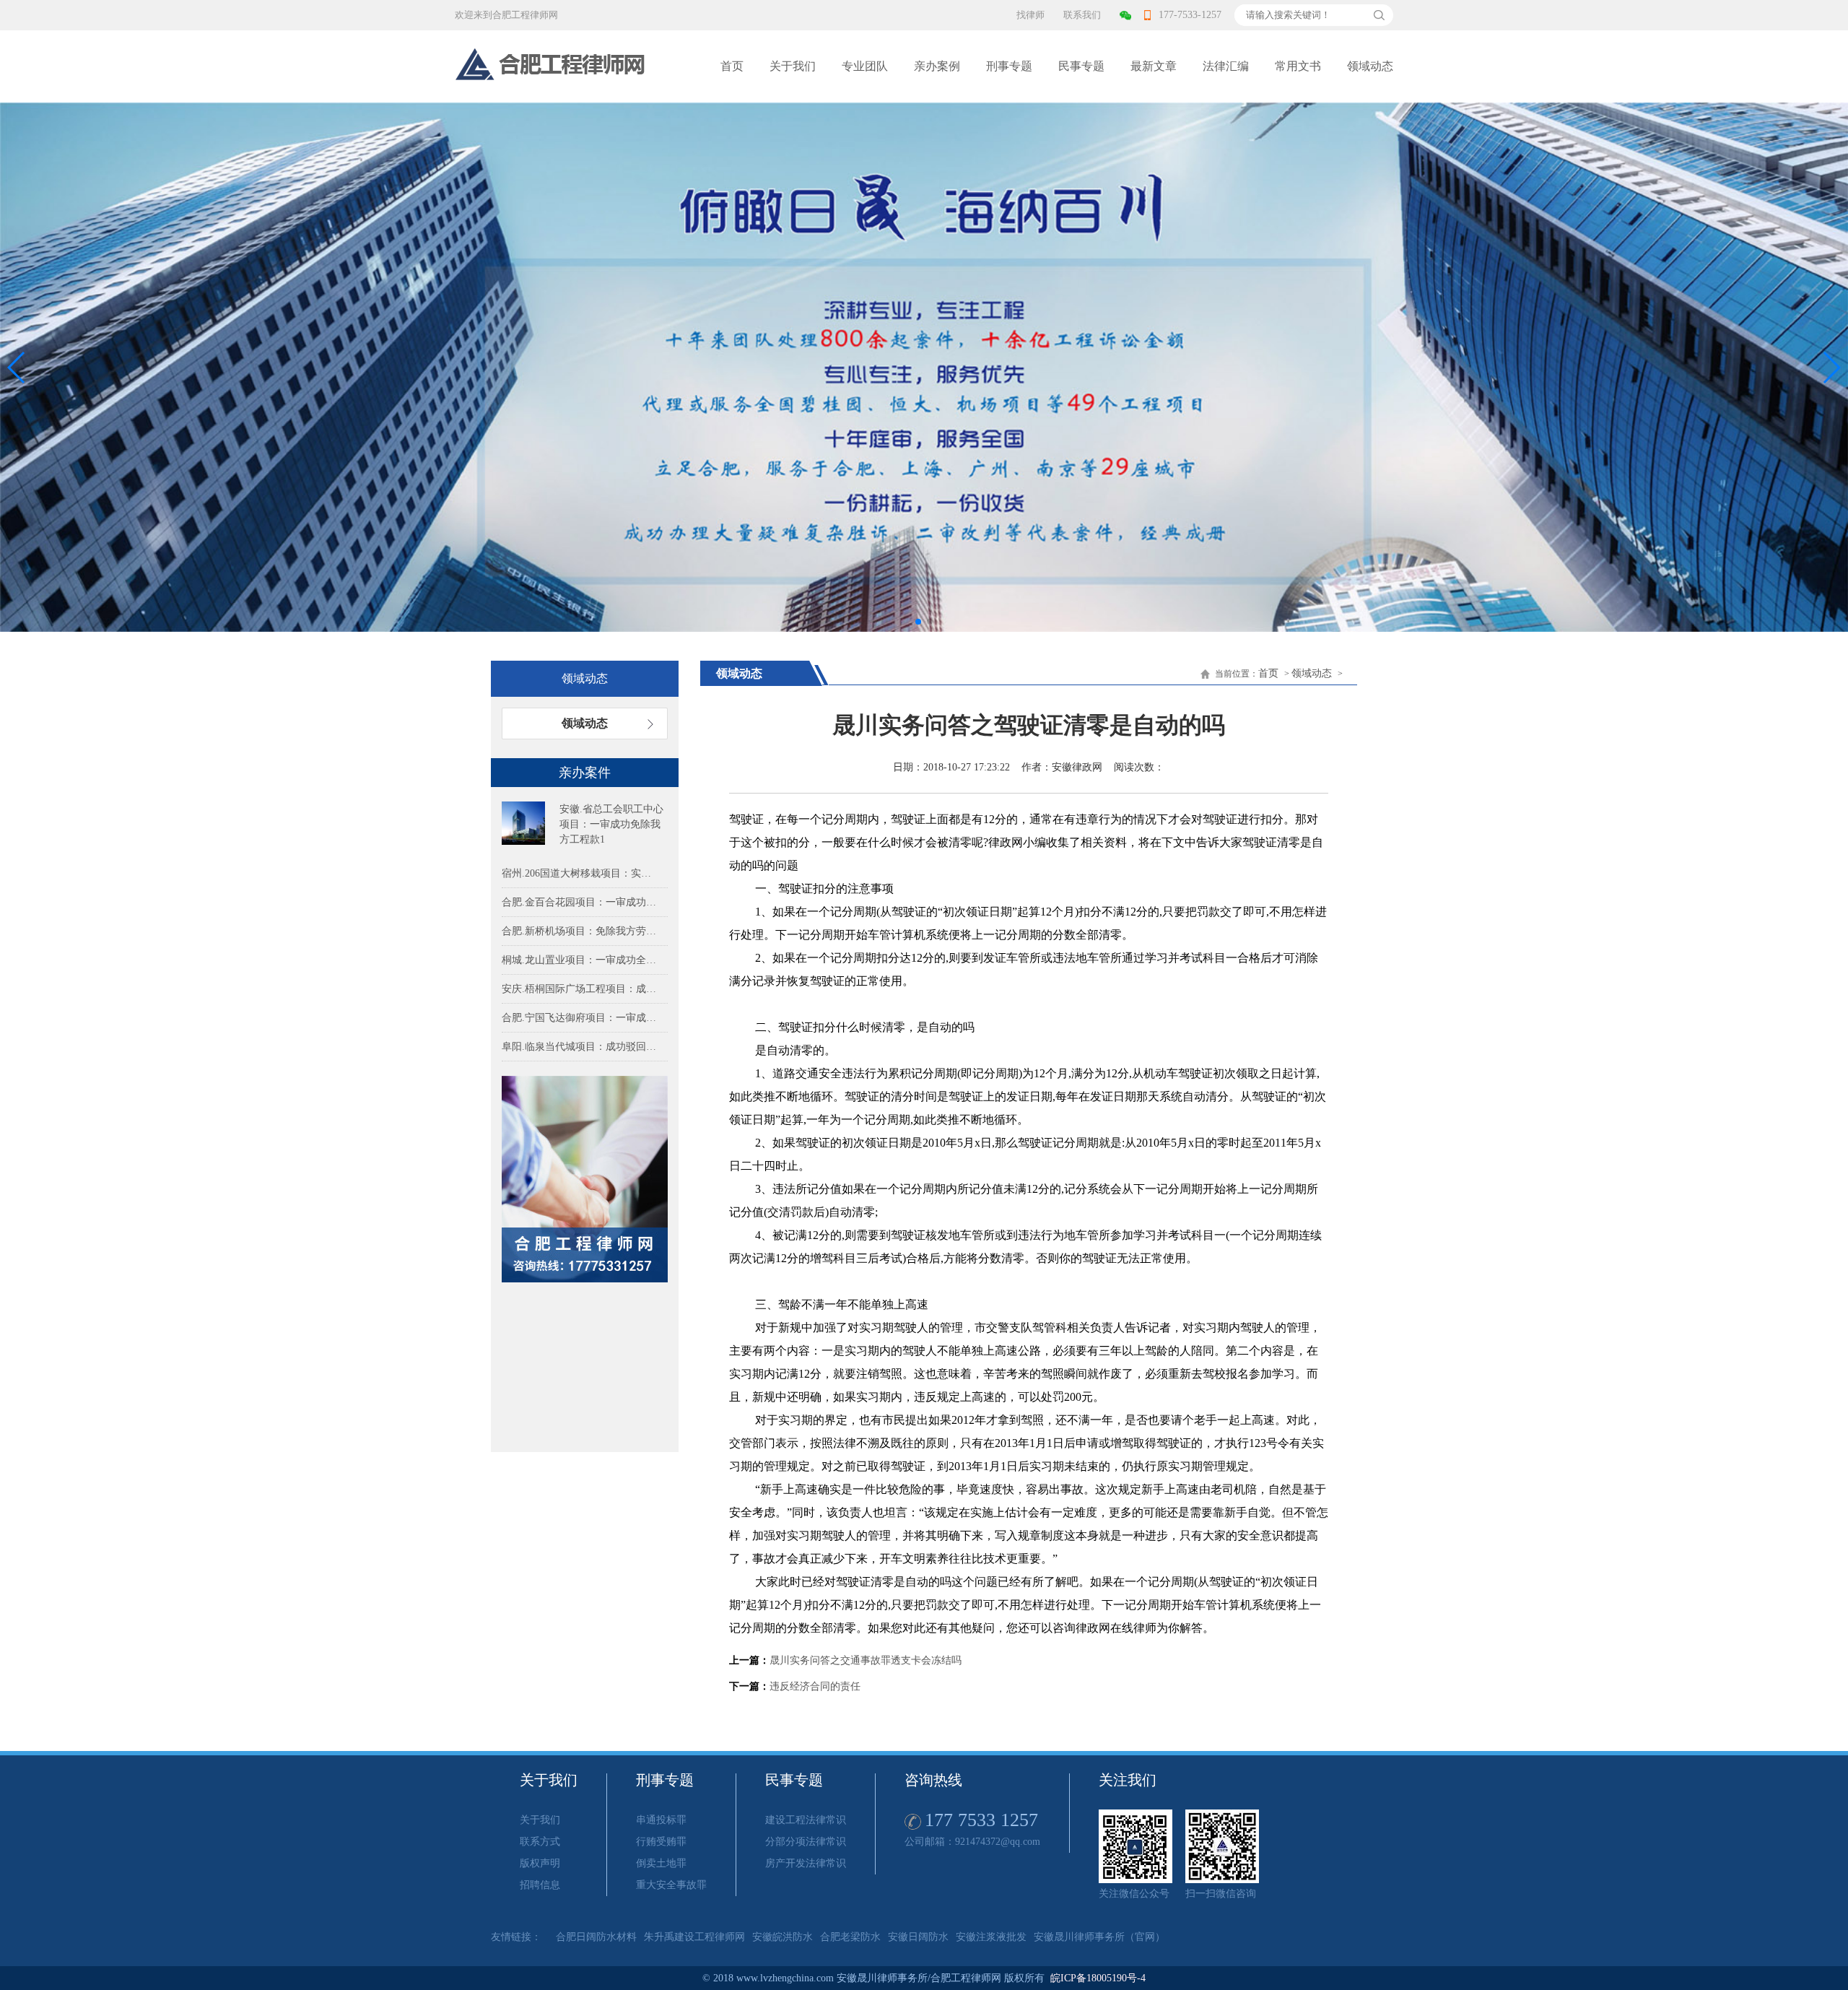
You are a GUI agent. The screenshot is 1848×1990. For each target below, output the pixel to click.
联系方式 (540, 1842)
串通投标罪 (661, 1820)
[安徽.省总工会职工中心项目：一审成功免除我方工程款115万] (523, 823)
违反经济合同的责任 (815, 1686)
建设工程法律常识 (806, 1820)
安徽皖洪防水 (783, 1937)
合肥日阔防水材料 (596, 1937)
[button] (1831, 368)
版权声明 (540, 1863)
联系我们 (1082, 15)
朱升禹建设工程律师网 (694, 1937)
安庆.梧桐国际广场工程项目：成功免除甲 (581, 989)
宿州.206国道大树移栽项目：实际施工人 (581, 873)
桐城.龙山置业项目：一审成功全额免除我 (581, 960)
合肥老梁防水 (850, 1937)
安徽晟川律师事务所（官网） (1099, 1937)
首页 (732, 66)
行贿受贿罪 (661, 1842)
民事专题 (1081, 66)
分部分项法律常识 (806, 1842)
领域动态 (1370, 66)
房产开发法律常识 (806, 1863)
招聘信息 (540, 1885)
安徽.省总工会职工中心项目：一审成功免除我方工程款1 (611, 824)
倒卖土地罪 (661, 1863)
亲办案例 (937, 66)
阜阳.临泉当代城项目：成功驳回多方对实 (581, 1047)
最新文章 (1154, 66)
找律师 (1030, 15)
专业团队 (865, 66)
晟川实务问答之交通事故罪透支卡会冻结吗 (866, 1660)
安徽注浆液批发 (991, 1937)
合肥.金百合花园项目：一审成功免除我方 (581, 902)
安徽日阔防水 (918, 1937)
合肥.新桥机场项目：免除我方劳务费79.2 (581, 931)
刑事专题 (1009, 66)
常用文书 (1298, 66)
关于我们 (793, 66)
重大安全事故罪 (671, 1885)
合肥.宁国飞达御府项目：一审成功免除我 (581, 1018)
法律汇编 (1226, 66)
